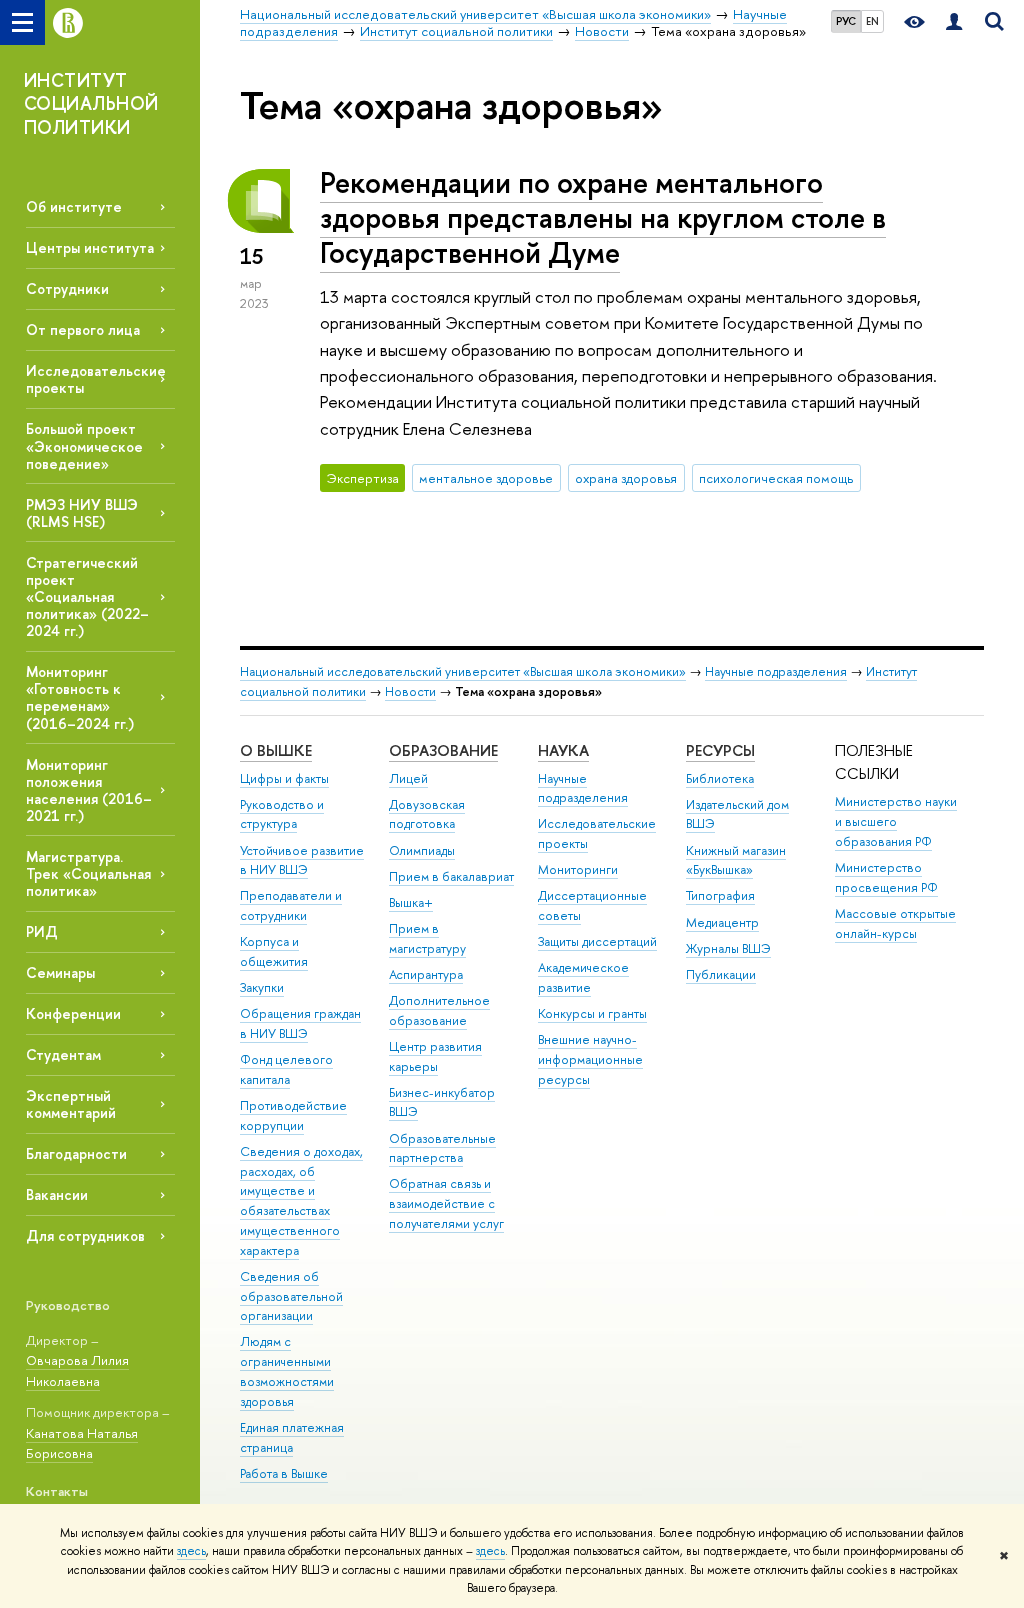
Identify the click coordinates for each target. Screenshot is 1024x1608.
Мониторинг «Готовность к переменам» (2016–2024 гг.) (80, 697)
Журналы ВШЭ (728, 948)
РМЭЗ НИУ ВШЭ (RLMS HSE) (82, 513)
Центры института (90, 247)
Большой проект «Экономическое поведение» (84, 445)
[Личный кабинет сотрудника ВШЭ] (954, 22)
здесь (191, 1551)
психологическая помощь (776, 478)
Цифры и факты (284, 778)
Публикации (721, 974)
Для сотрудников (85, 1235)
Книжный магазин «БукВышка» (736, 860)
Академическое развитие (583, 977)
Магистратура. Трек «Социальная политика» (88, 873)
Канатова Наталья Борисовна (82, 1443)
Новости (410, 691)
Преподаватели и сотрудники (291, 905)
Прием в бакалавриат (451, 876)
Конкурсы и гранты (592, 1013)
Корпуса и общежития (274, 951)
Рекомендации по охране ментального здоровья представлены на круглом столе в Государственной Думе (603, 217)
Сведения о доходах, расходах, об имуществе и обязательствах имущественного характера (301, 1201)
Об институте (74, 206)
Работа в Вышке (284, 1473)
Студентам (63, 1054)
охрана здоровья (626, 478)
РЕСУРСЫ (720, 750)
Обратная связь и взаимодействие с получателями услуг (446, 1203)
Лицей (408, 778)
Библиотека (720, 778)
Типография (720, 895)
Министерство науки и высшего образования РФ (896, 821)
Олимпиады (422, 850)
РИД (42, 931)
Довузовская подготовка (427, 814)
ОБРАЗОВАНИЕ (443, 750)
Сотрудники (67, 288)
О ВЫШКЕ (276, 750)
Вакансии (57, 1194)
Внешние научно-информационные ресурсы (590, 1059)
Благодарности (76, 1153)
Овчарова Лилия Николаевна (77, 1370)
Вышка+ (411, 902)
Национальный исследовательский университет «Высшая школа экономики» (463, 671)
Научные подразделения (776, 671)
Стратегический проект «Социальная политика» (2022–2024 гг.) (87, 597)
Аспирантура (426, 974)
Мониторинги (578, 869)
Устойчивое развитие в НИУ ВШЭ (302, 860)
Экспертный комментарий (71, 1104)
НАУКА (563, 750)
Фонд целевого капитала (286, 1069)
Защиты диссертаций (597, 941)
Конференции (73, 1013)
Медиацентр (722, 922)
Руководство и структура (282, 814)
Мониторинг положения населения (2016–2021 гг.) (89, 790)
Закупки (262, 987)
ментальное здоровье (486, 478)
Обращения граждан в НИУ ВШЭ (300, 1023)
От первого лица (83, 329)
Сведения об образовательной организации (291, 1296)
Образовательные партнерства (442, 1148)
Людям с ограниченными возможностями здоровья (287, 1371)
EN (872, 21)
